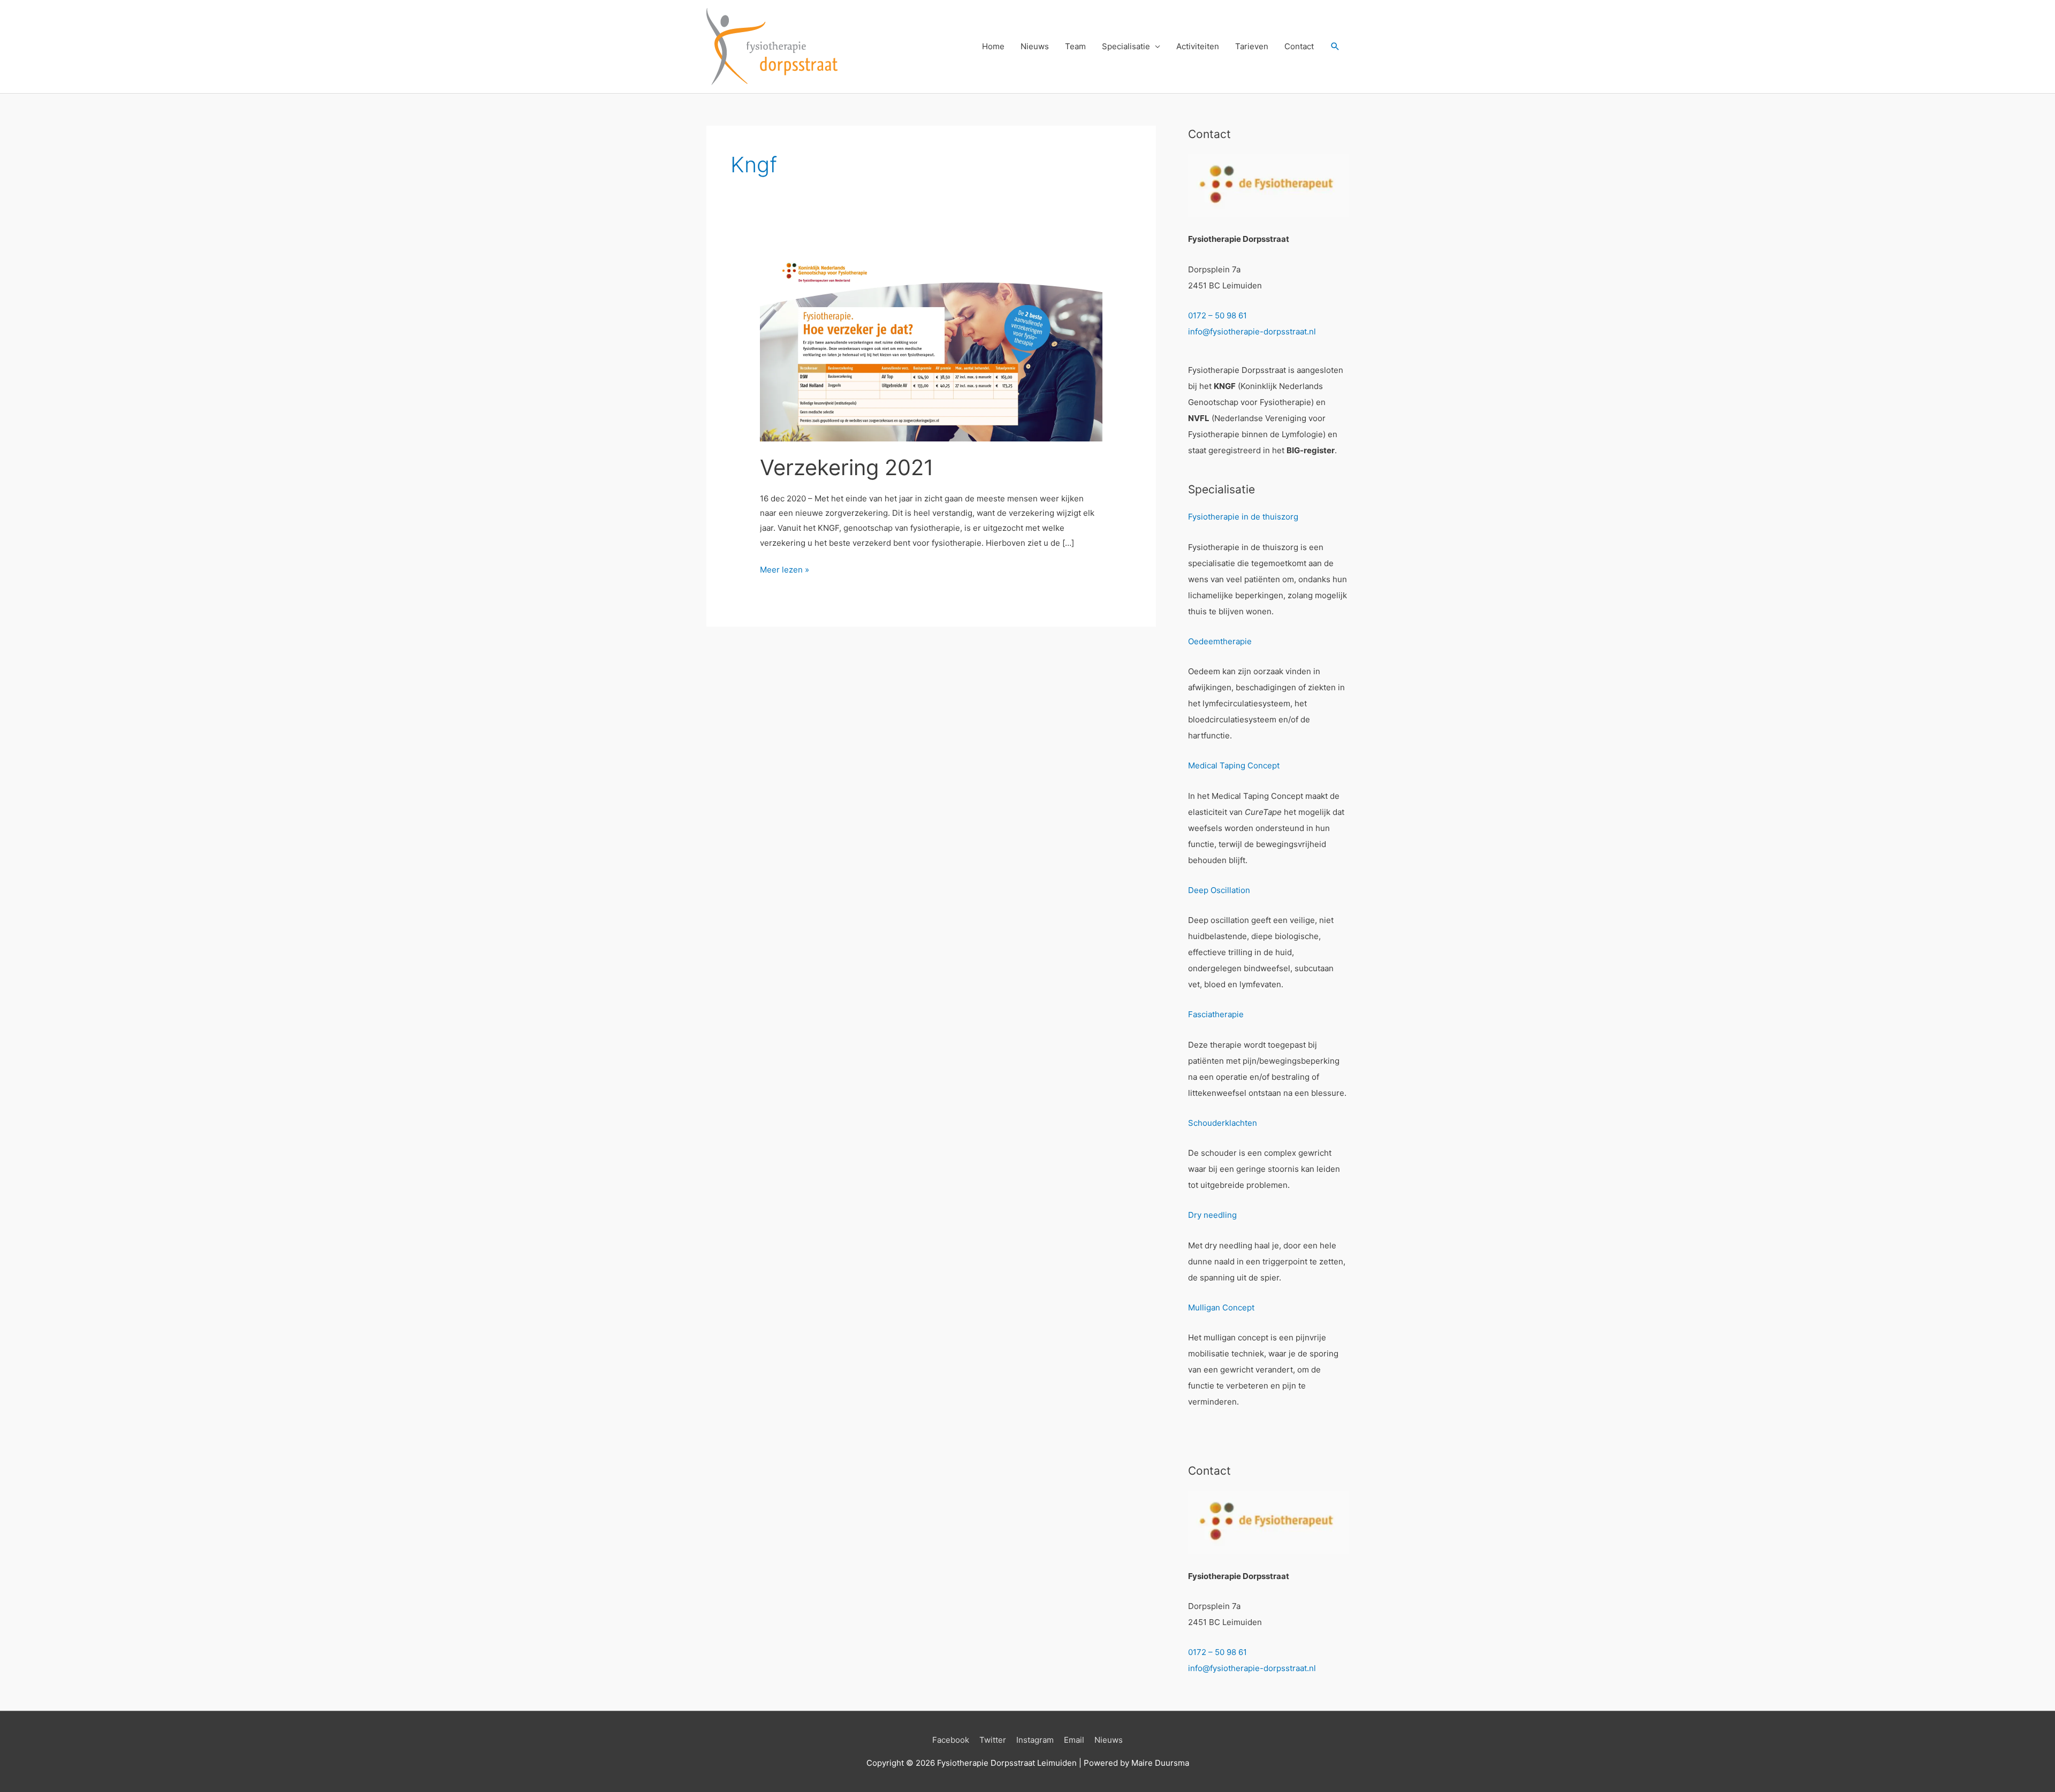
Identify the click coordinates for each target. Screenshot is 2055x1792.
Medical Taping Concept (1234, 765)
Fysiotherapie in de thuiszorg (1243, 517)
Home (993, 46)
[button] (1335, 47)
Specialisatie (1126, 46)
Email (1074, 1740)
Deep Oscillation (1219, 890)
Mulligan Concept (1221, 1307)
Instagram (1035, 1740)
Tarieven (1252, 46)
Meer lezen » (785, 571)
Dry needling (1212, 1215)
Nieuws (1035, 46)
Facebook (951, 1740)
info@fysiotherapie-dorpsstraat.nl (1252, 331)
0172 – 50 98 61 (1217, 315)
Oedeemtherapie (1220, 641)
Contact (1299, 46)
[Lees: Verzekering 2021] (931, 344)
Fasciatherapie (1216, 1014)
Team (1075, 46)
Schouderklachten (1223, 1123)
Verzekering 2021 (847, 467)
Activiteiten (1198, 46)
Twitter (993, 1740)
